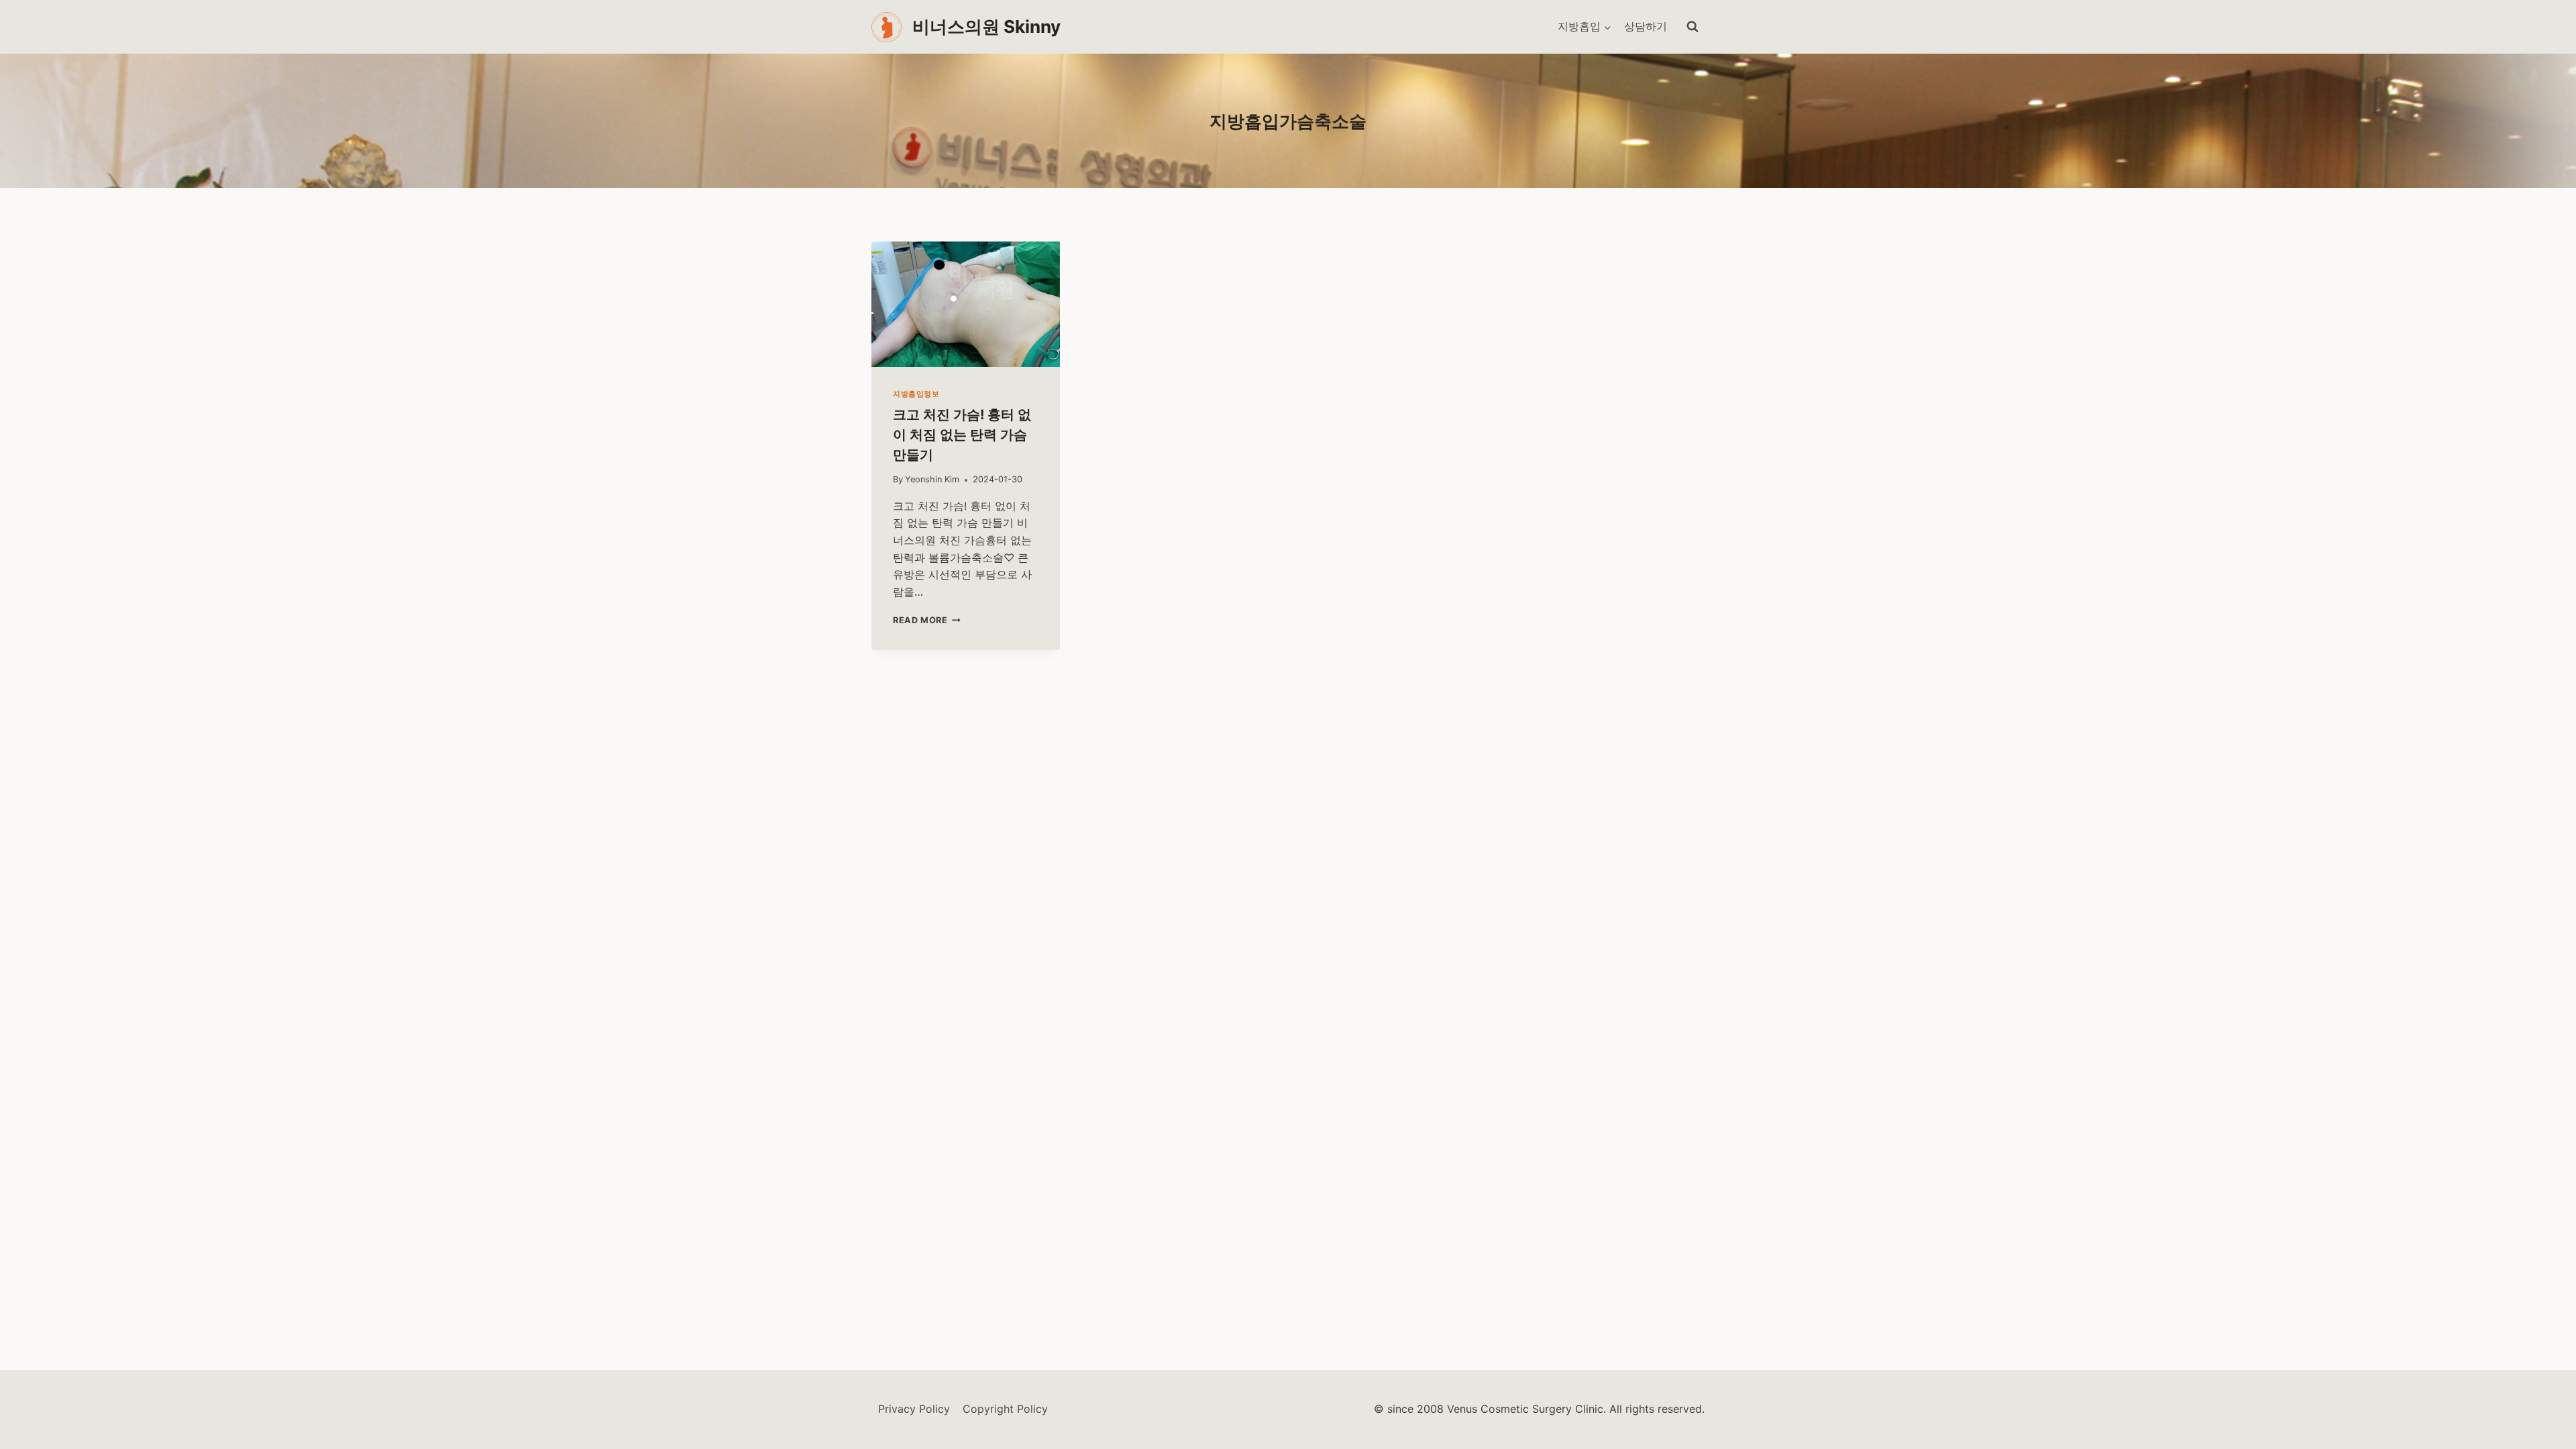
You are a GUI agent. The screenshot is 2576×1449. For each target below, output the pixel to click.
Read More (926, 620)
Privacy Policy (914, 1409)
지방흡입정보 (916, 394)
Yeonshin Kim (932, 479)
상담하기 (1646, 26)
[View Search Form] (1693, 27)
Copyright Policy (1005, 1409)
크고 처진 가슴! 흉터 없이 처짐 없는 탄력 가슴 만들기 (962, 435)
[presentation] (966, 304)
